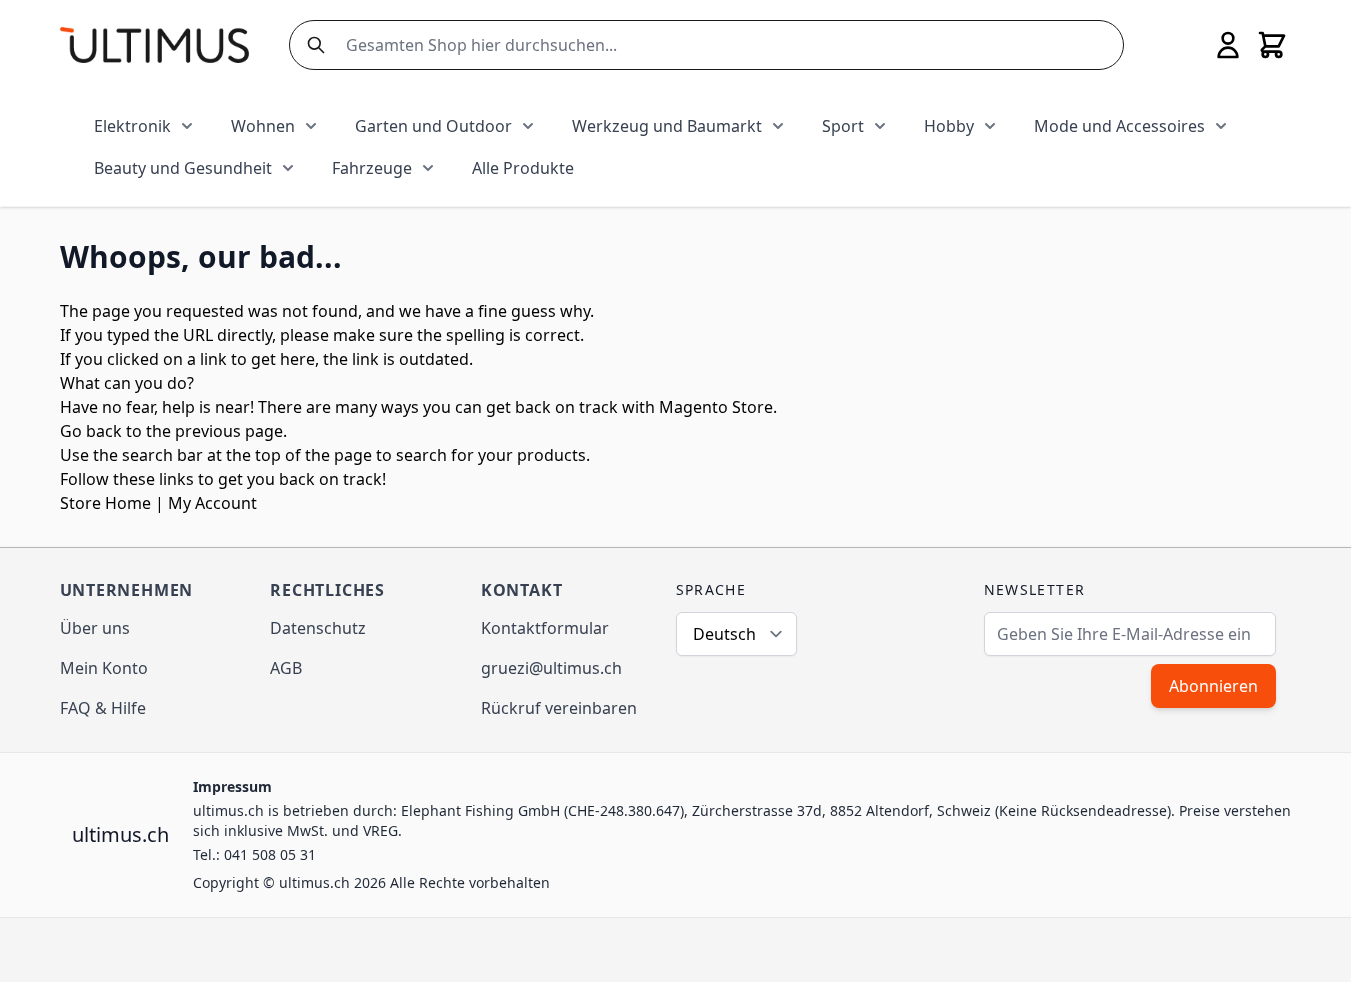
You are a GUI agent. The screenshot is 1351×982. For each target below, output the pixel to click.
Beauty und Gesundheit (183, 168)
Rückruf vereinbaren (559, 708)
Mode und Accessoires (1119, 126)
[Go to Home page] (154, 44)
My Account (212, 503)
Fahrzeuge (372, 168)
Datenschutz (318, 628)
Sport (843, 126)
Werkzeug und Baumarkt (667, 126)
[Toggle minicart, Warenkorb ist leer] (1272, 45)
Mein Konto (104, 668)
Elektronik (132, 126)
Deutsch (724, 634)
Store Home (105, 503)
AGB (286, 668)
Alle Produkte (523, 168)
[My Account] (1228, 45)
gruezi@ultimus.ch (551, 668)
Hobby (949, 126)
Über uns (95, 628)
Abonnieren (1213, 686)
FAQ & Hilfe (103, 708)
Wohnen (263, 126)
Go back (91, 431)
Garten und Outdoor (433, 126)
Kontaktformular (545, 628)
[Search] (312, 45)
